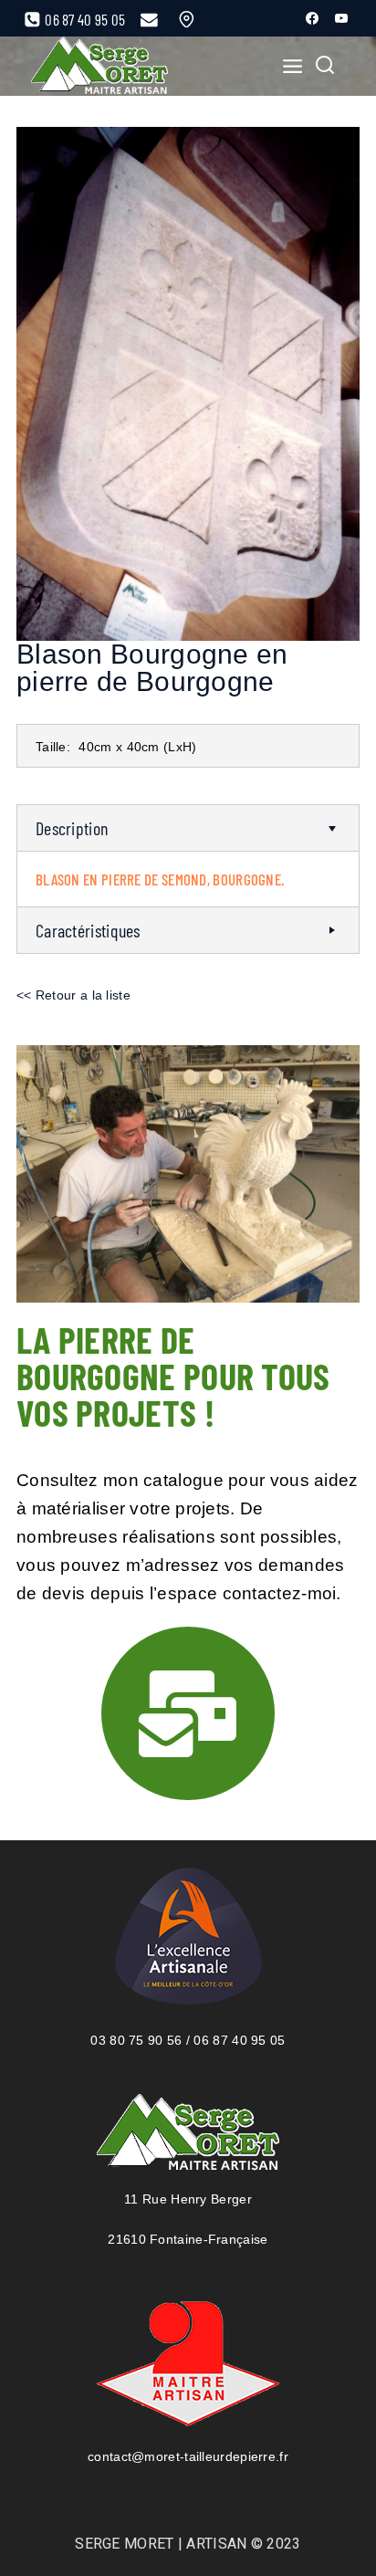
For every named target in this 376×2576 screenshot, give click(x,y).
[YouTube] (341, 18)
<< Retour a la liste (73, 995)
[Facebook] (312, 18)
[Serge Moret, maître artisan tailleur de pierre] (99, 66)
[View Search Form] (325, 67)
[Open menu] (287, 66)
